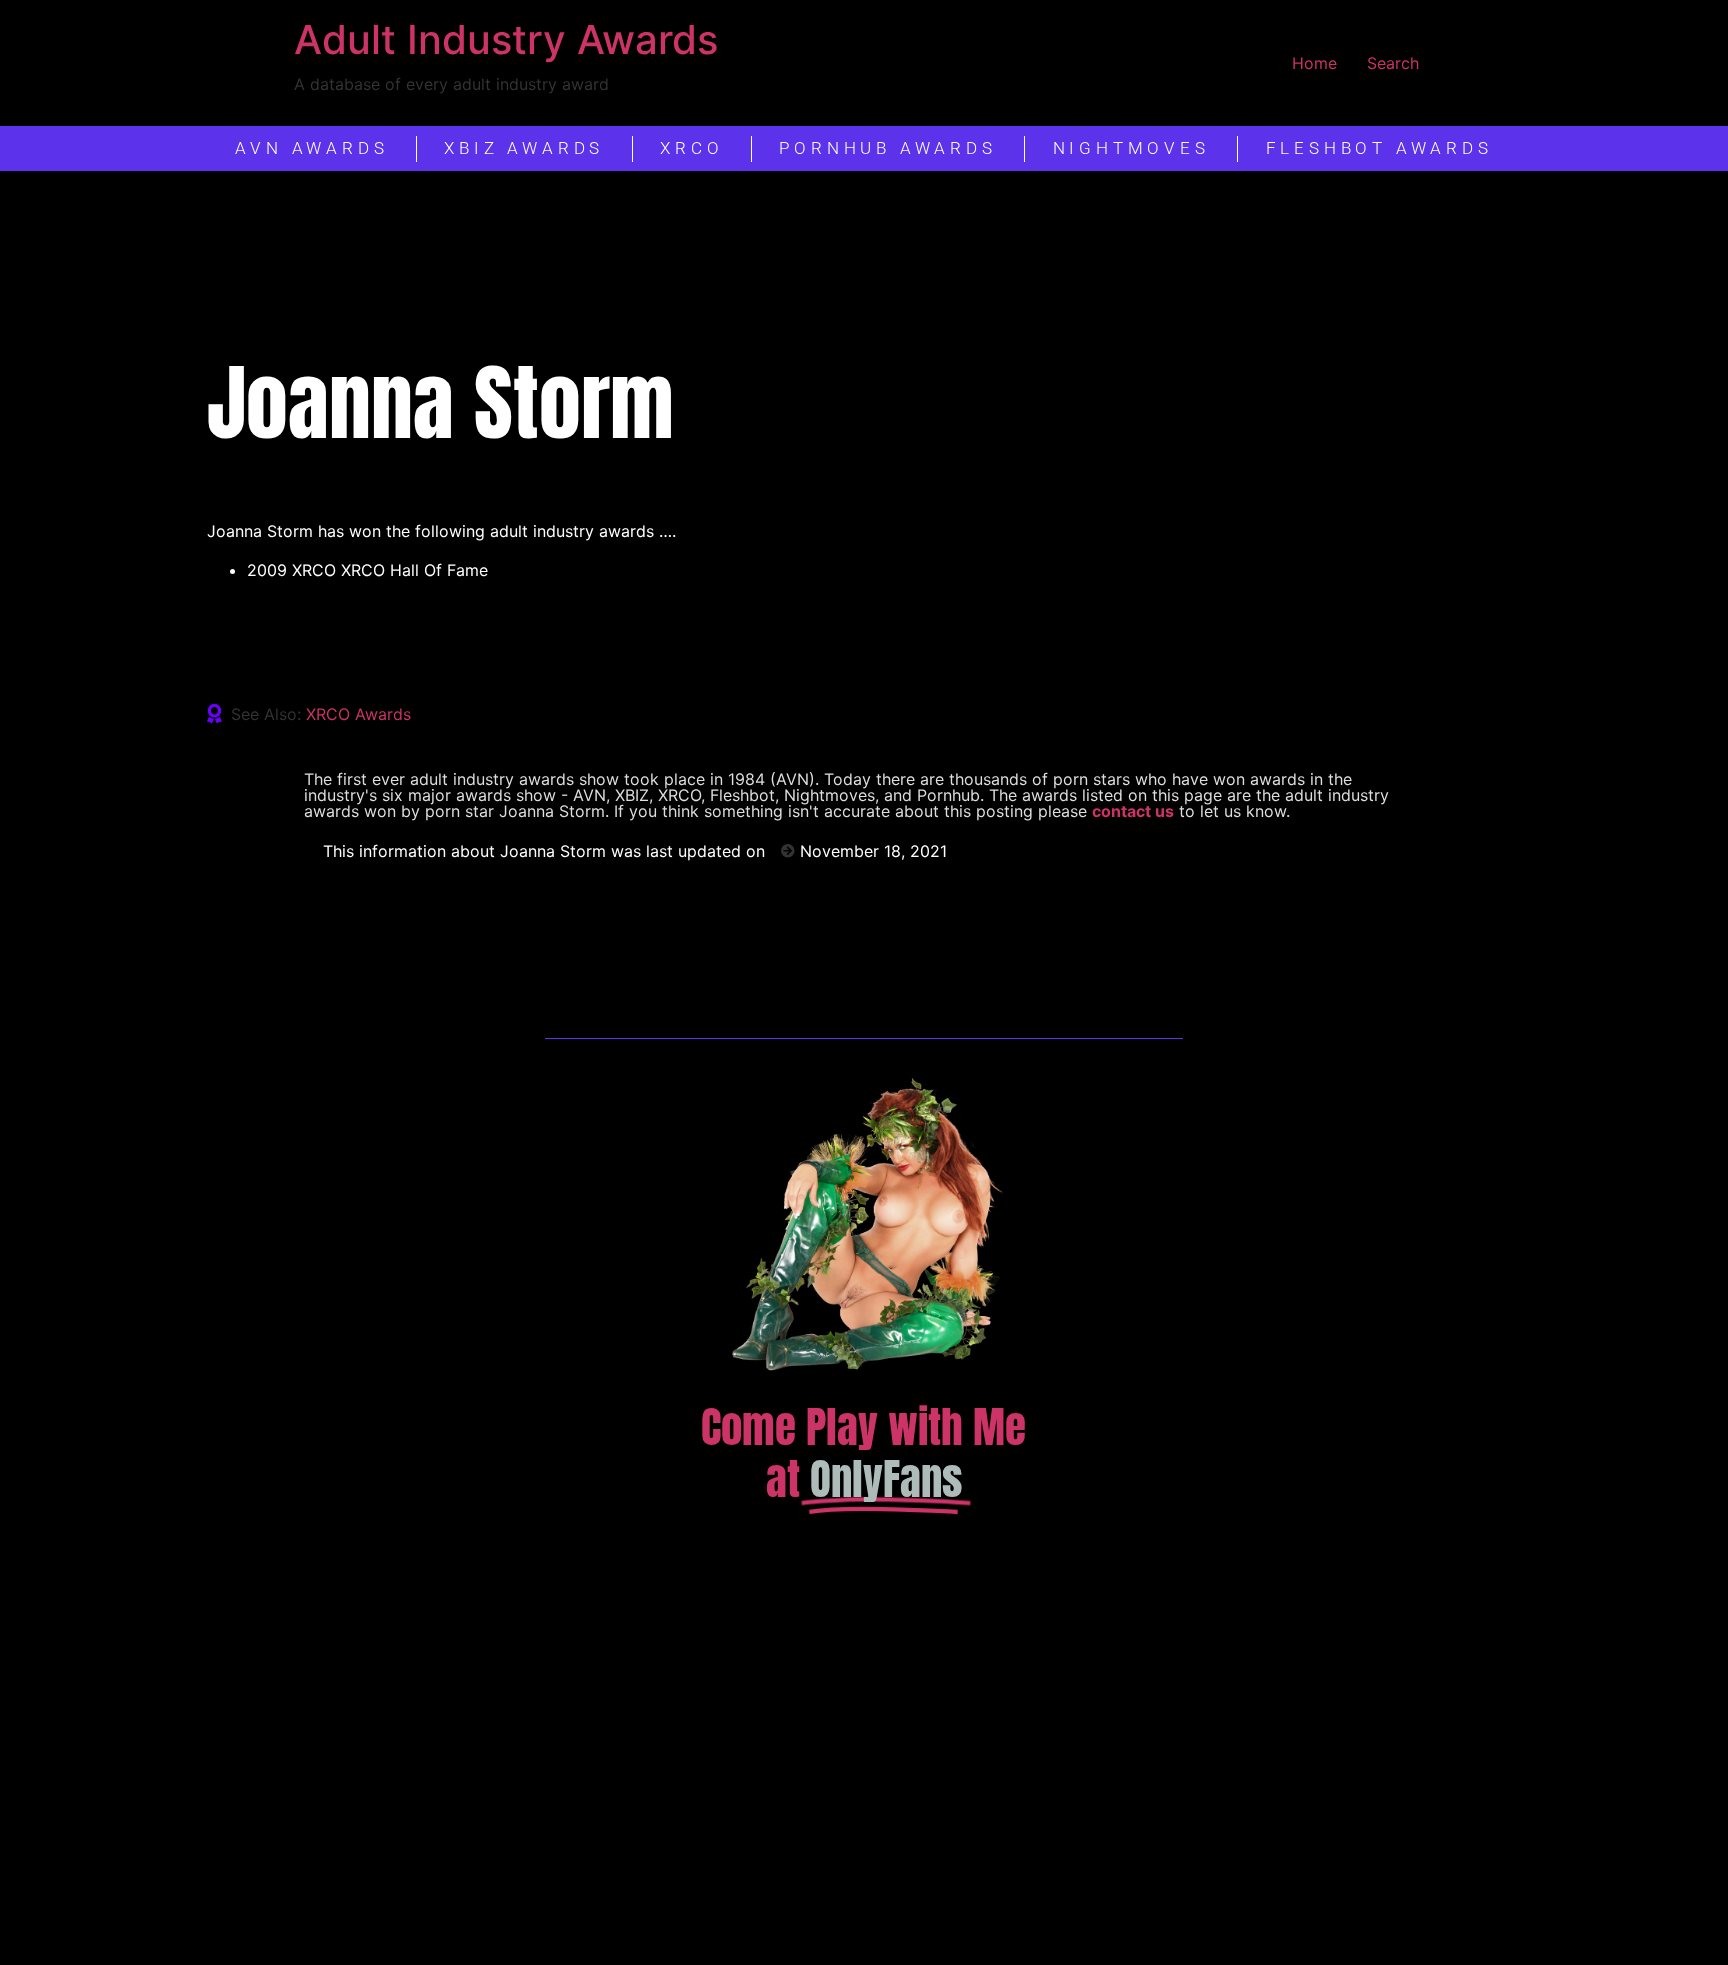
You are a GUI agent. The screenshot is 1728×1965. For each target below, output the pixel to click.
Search (1393, 63)
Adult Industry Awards (506, 39)
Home (1314, 63)
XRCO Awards (358, 714)
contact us (1133, 811)
